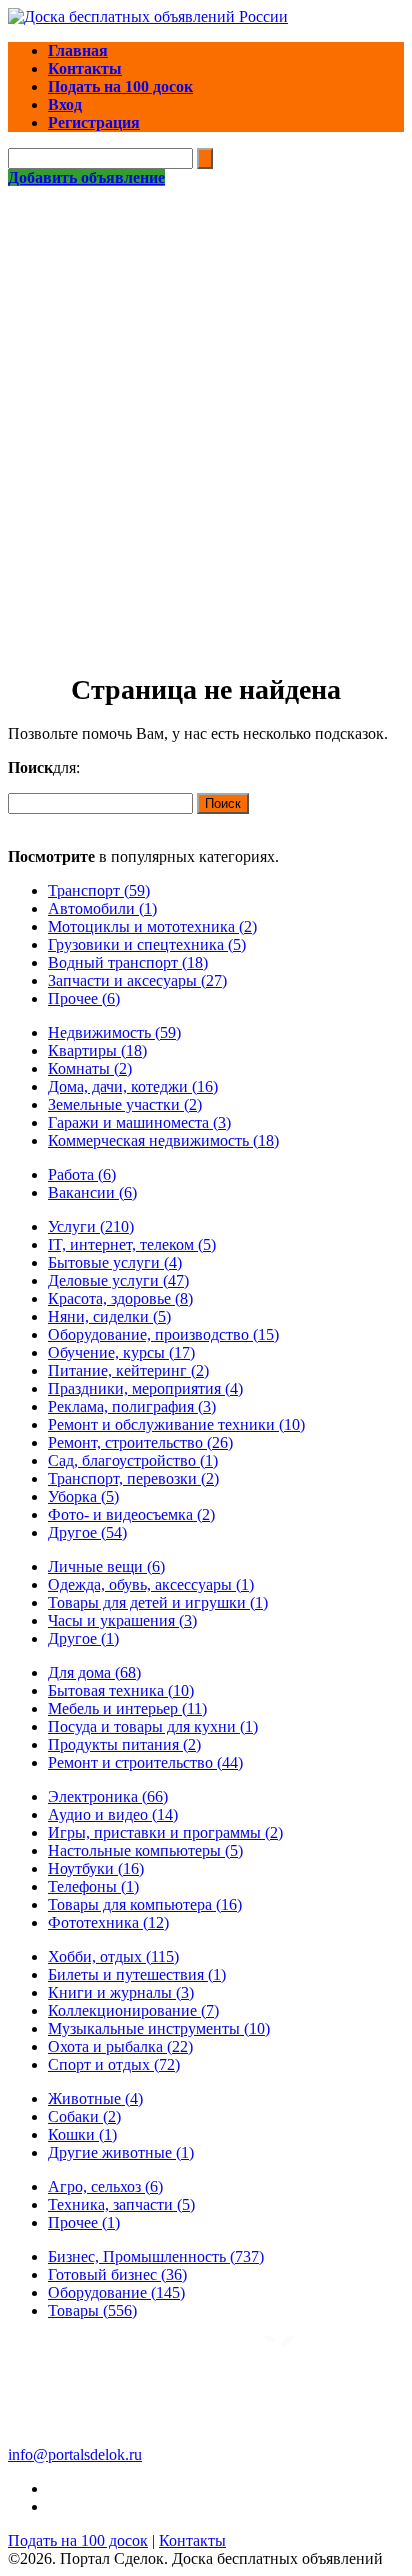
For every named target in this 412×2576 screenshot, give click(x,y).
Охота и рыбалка (120, 2046)
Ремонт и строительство (145, 1762)
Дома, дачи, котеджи (133, 1086)
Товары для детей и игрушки (158, 1602)
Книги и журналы (121, 1992)
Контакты (192, 2540)
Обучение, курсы (121, 1352)
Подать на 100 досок (78, 2540)
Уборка (83, 1496)
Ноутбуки (96, 1868)
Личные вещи (106, 1566)
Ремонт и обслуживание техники (176, 1424)
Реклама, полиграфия (132, 1406)
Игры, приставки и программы (165, 1832)
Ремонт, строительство (140, 1442)
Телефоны (93, 1886)
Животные (95, 2098)
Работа (82, 1174)
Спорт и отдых (114, 2064)
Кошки (82, 2134)
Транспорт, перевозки (133, 1478)
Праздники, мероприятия (145, 1388)
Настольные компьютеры (145, 1850)
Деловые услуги (118, 1280)
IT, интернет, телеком (132, 1244)
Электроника (108, 1796)
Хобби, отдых (113, 1956)
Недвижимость (114, 1032)
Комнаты (90, 1068)
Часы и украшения (122, 1620)
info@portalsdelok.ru (75, 2454)
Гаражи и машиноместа (139, 1122)
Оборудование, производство (163, 1334)
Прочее (84, 998)
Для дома (94, 1672)
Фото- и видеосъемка (131, 1514)
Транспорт (99, 890)
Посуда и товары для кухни (153, 1726)
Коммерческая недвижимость (163, 1140)
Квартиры (97, 1050)
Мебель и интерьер (127, 1708)
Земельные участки (125, 1104)
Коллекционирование (133, 2010)
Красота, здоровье (120, 1298)
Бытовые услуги (115, 1262)
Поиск (223, 803)
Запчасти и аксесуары (137, 980)
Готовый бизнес (117, 2274)
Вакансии (92, 1192)
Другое (87, 1532)
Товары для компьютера (145, 1904)
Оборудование (116, 2292)
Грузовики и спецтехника (147, 944)
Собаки (84, 2116)
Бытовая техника (121, 1690)
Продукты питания (124, 1744)
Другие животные (121, 2152)
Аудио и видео (113, 1814)
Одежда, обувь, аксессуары (151, 1584)
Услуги (91, 1226)
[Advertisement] (206, 403)
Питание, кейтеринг (128, 1370)
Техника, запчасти (121, 2204)
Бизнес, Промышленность (156, 2256)
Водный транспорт (128, 962)
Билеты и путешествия (137, 1974)
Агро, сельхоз (105, 2186)
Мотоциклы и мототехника (152, 926)
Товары (92, 2310)
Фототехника (108, 1922)
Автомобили (102, 908)
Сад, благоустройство (133, 1460)
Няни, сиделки (109, 1316)
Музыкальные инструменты (159, 2028)
